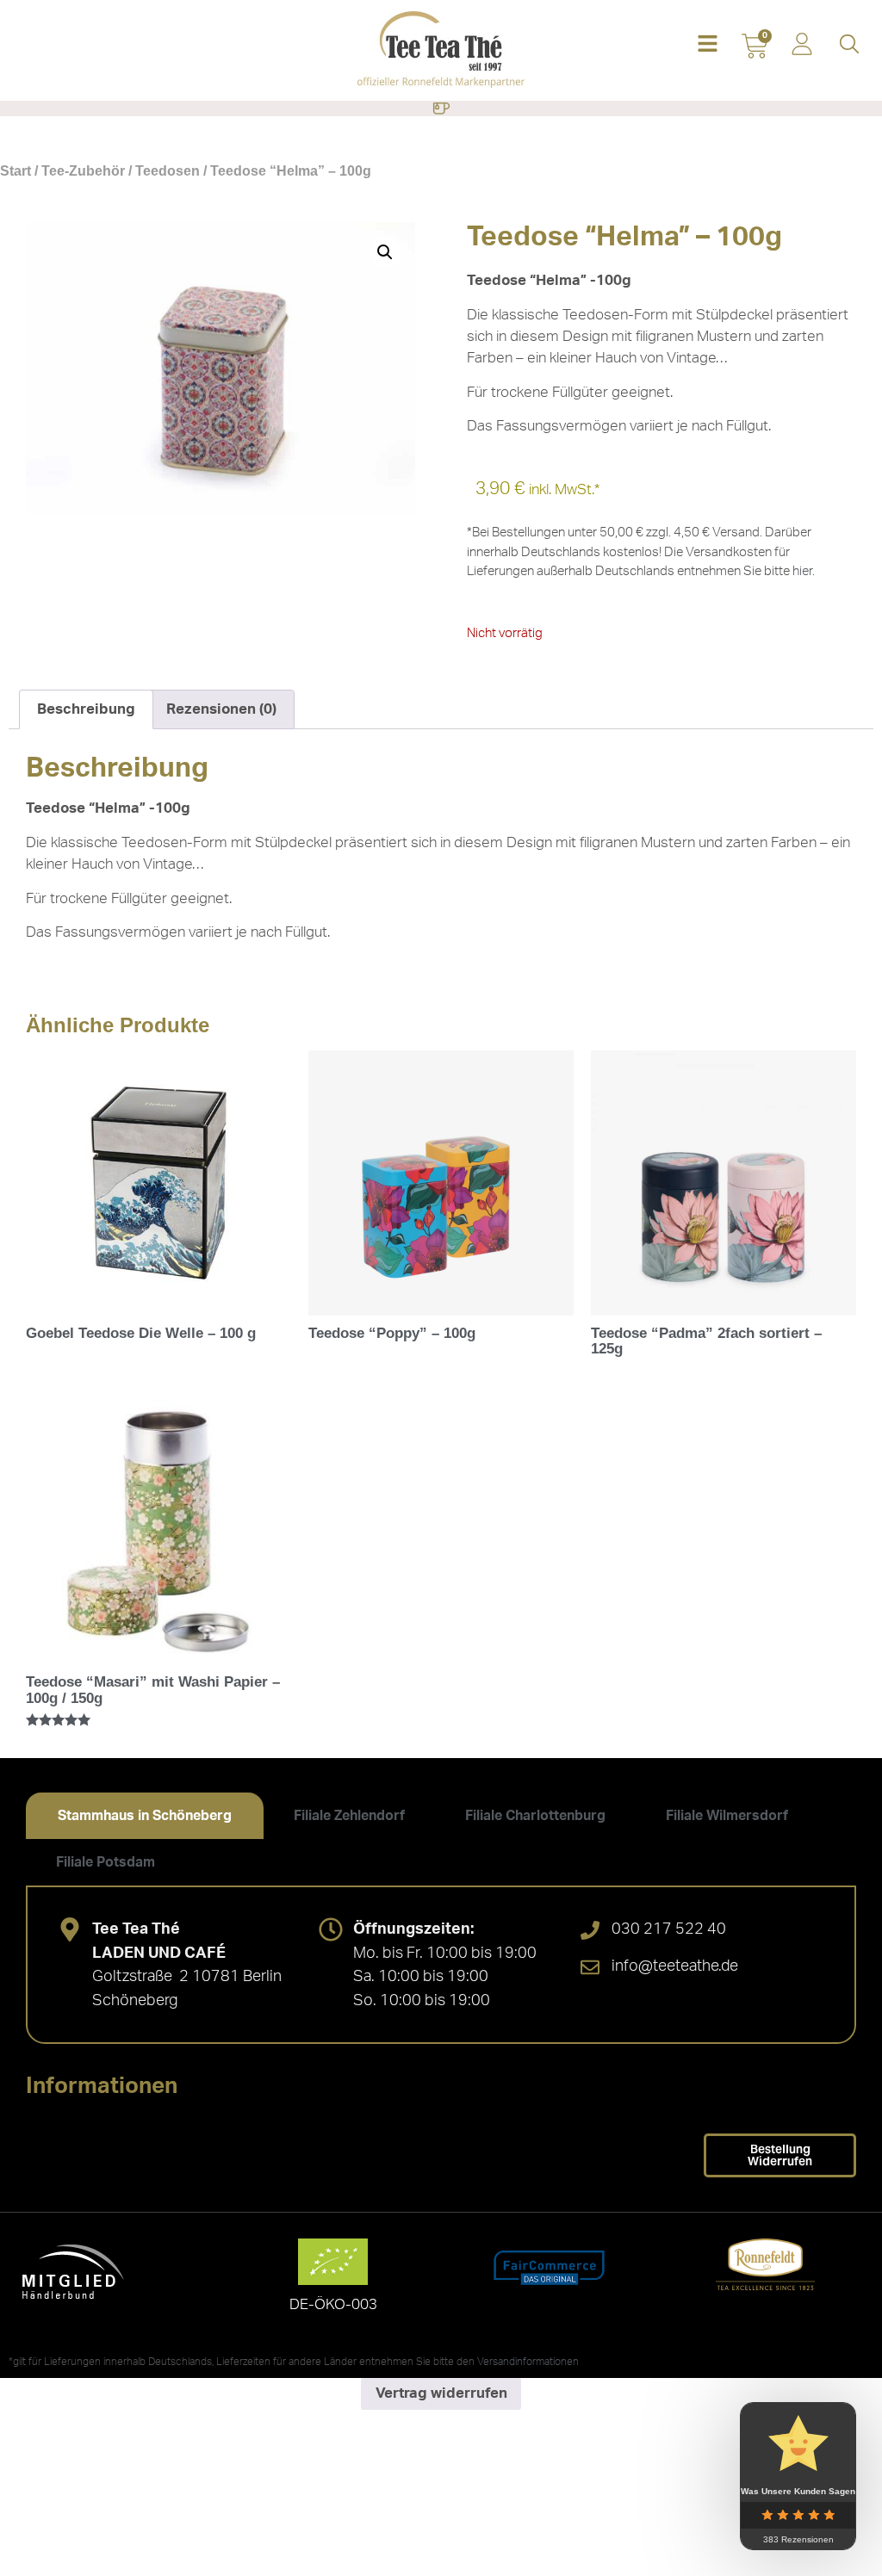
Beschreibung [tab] (86, 709)
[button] (708, 45)
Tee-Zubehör (83, 171)
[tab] (145, 1816)
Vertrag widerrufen (441, 2393)
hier (802, 571)
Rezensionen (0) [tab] (221, 709)
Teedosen (168, 171)
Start (16, 171)
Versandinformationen (528, 2362)
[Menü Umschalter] (441, 108)
